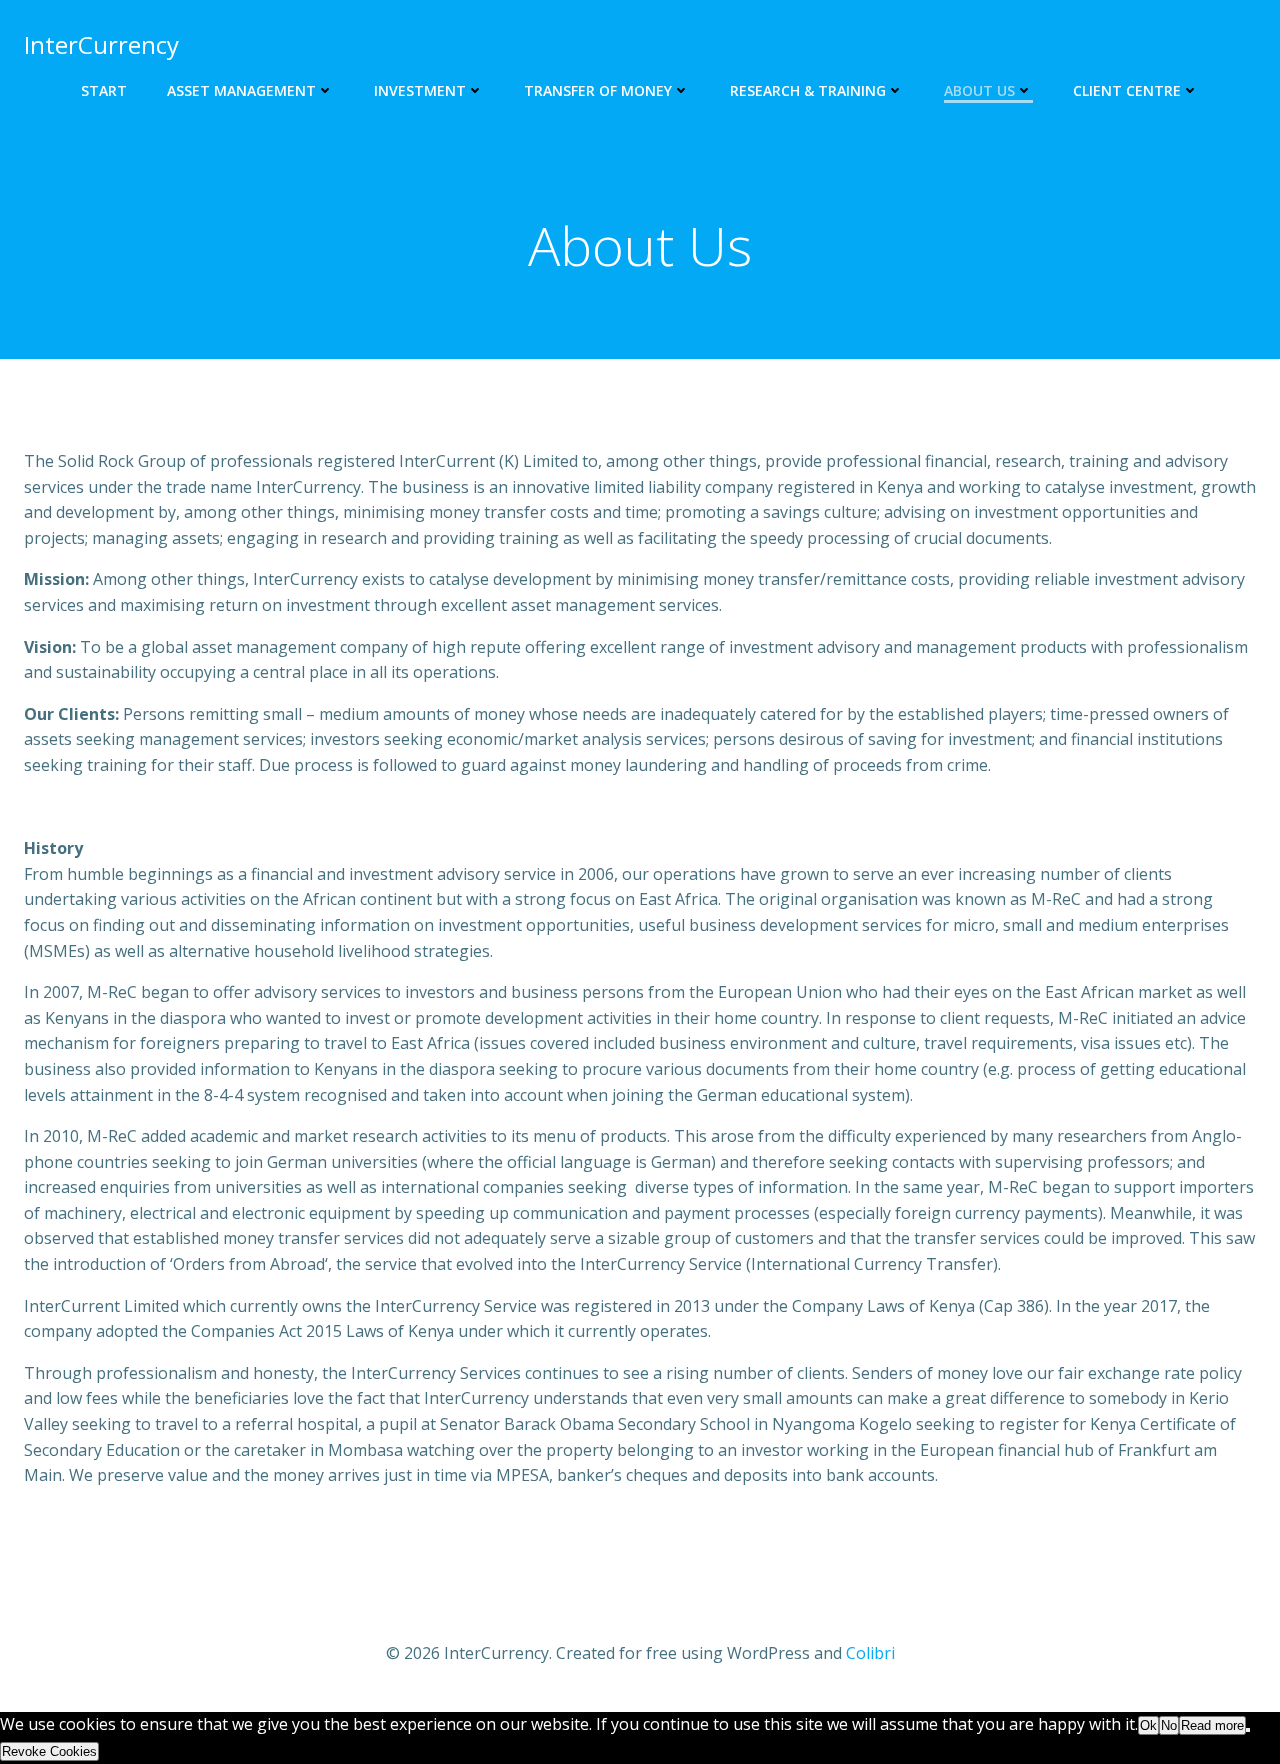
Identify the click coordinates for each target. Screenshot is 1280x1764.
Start (104, 90)
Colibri (870, 1653)
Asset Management (241, 90)
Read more (1212, 1725)
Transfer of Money (598, 90)
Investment (420, 90)
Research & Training (808, 90)
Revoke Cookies (49, 1751)
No (1169, 1725)
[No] (1248, 1730)
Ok (1148, 1725)
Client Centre (1127, 90)
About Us (979, 90)
